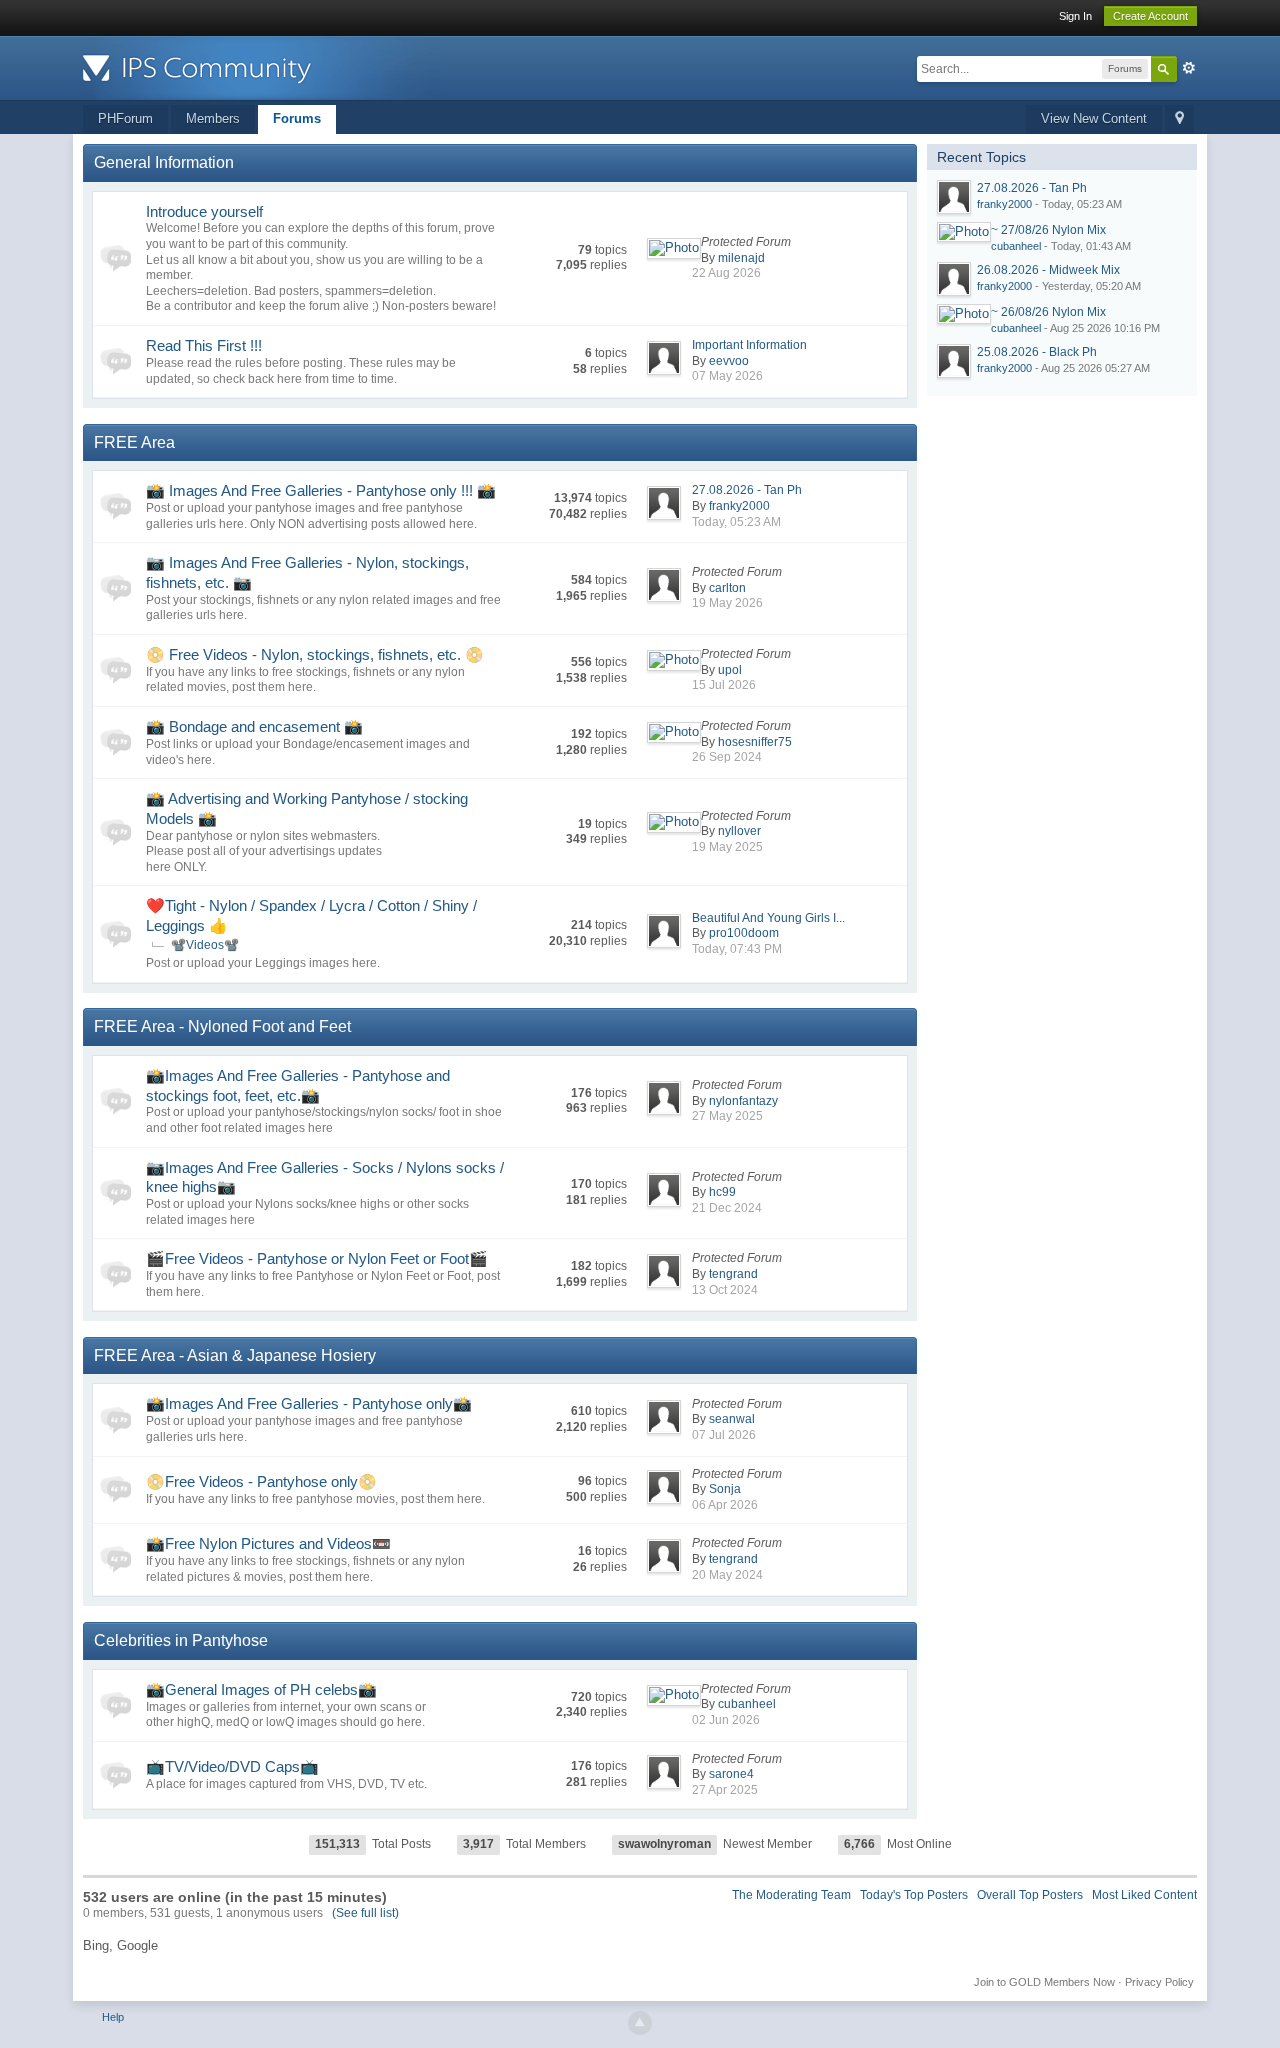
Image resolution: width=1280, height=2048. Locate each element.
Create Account (1150, 16)
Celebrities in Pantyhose (181, 1640)
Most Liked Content (1144, 1895)
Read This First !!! (204, 345)
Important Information (749, 345)
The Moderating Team (791, 1895)
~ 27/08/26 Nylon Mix (1048, 230)
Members (213, 118)
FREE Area (134, 442)
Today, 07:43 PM (737, 949)
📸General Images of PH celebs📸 (261, 1689)
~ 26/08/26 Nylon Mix (1048, 312)
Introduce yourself (204, 211)
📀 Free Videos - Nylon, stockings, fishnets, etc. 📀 (315, 654)
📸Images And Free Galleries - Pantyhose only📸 (309, 1403)
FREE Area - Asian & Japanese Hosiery (235, 1355)
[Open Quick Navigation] (1179, 119)
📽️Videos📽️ (205, 945)
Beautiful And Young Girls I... (768, 918)
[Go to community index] (262, 66)
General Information (164, 162)
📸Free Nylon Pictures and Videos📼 (268, 1543)
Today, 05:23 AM (736, 522)
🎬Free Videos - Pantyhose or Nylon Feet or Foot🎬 (317, 1258)
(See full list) (365, 1913)
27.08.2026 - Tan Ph (747, 490)
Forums (297, 118)
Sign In (1075, 16)
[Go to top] (640, 2023)
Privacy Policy (1159, 1982)
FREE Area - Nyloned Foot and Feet (222, 1026)
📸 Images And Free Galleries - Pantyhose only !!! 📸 (321, 490)
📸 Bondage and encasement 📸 (254, 726)
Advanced (1189, 68)
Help (113, 2017)
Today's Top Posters (914, 1895)
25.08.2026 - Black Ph (1037, 352)
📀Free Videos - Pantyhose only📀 (261, 1481)
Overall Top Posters (1030, 1895)
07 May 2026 (727, 376)
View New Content (1094, 118)
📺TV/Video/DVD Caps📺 (232, 1766)
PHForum (125, 118)
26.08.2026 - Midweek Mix (1048, 270)
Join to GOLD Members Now (1044, 1982)
